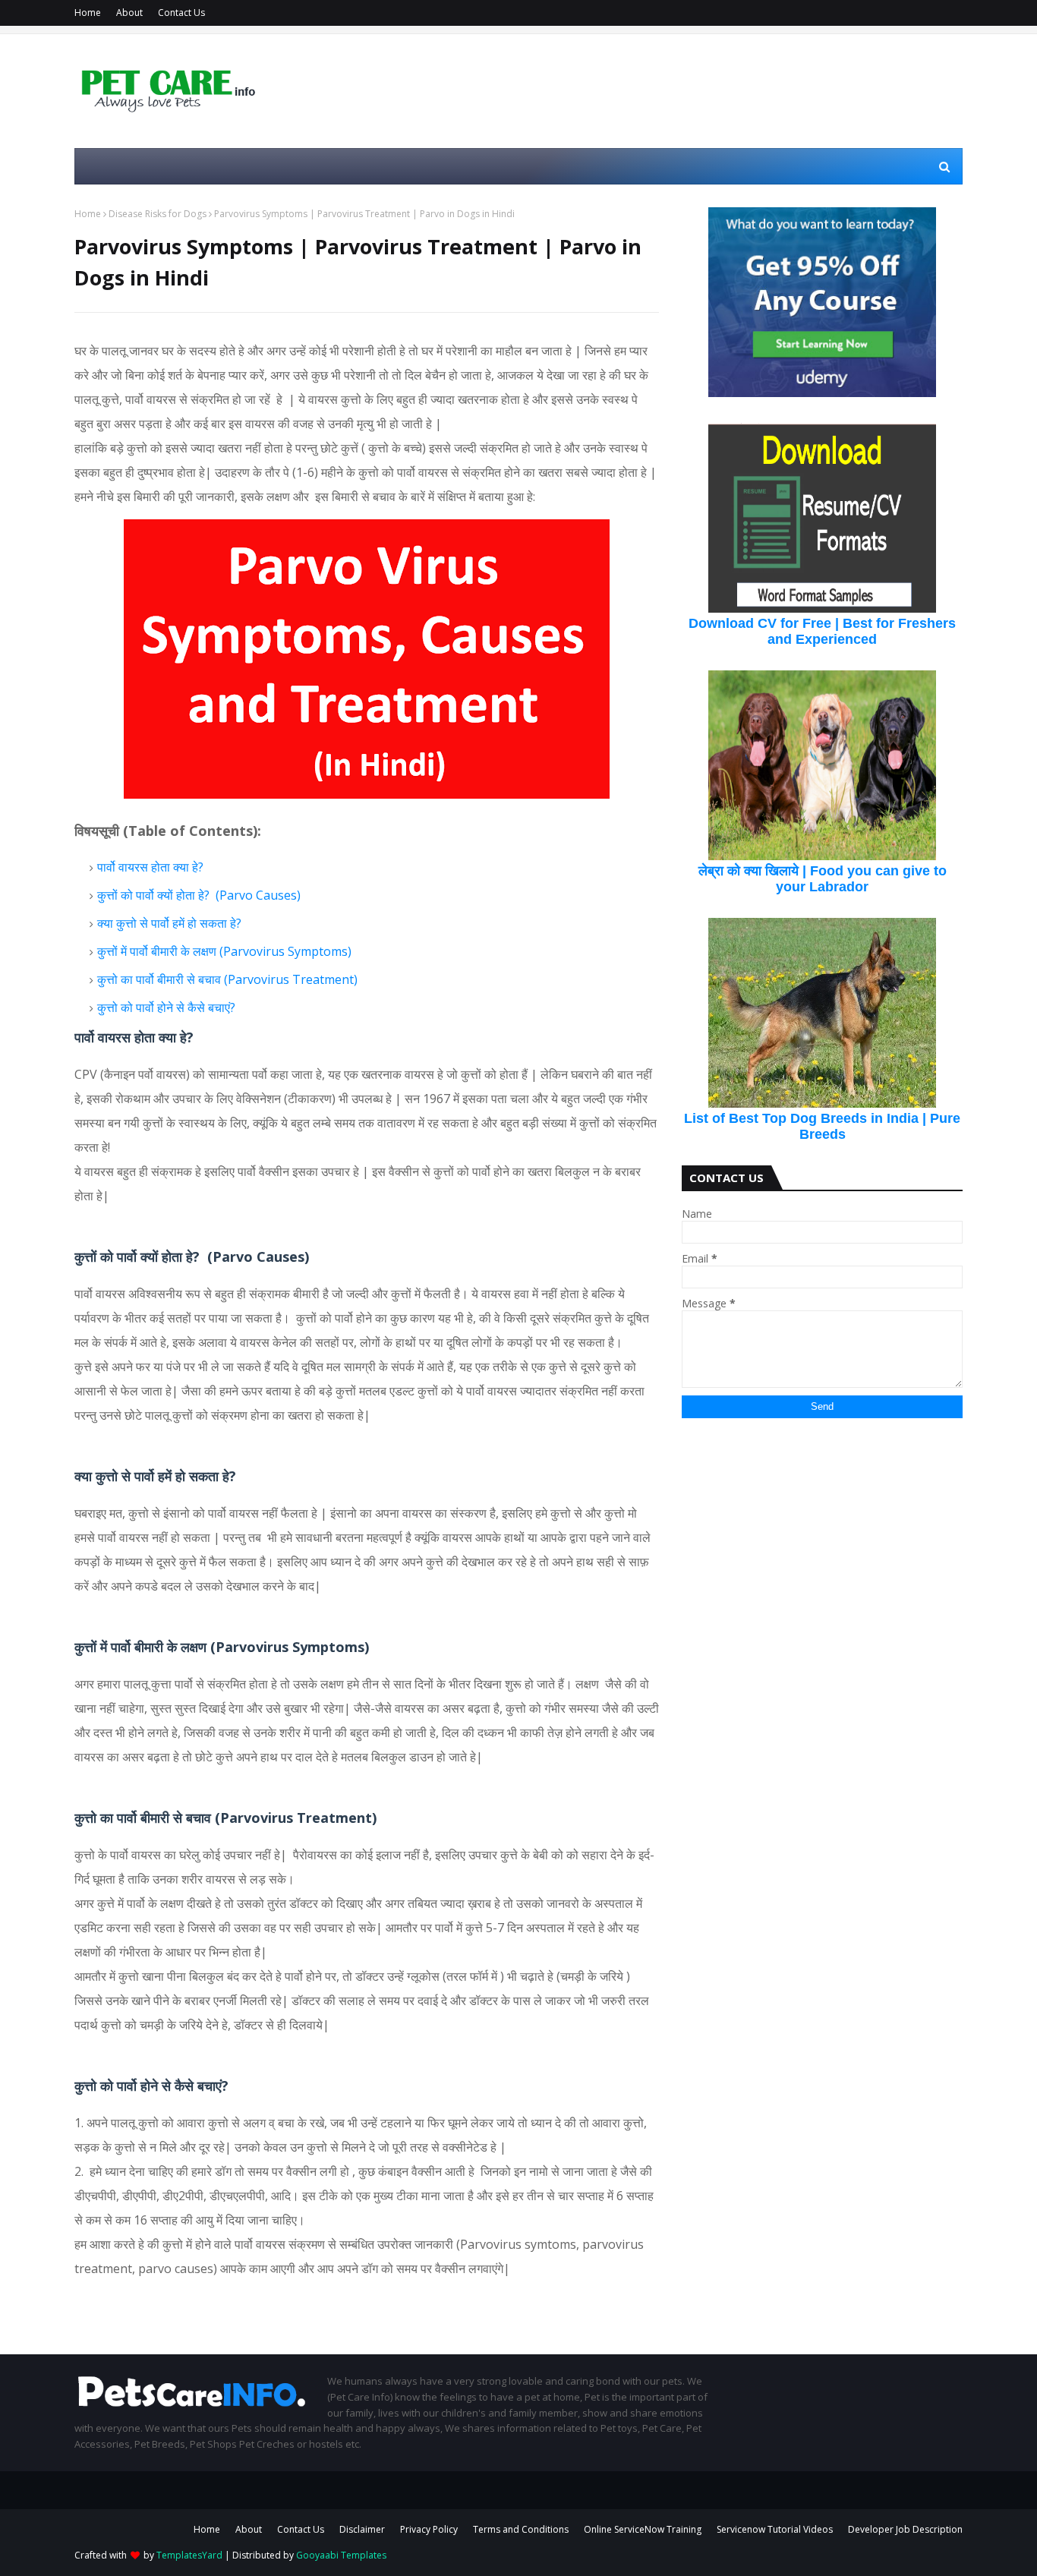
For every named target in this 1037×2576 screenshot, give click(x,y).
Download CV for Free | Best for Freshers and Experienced (822, 631)
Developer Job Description (905, 2529)
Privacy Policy (429, 2529)
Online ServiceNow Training (643, 2529)
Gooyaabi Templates (341, 2555)
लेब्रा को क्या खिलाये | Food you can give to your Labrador (823, 879)
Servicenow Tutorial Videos (775, 2529)
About (129, 13)
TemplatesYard (189, 2555)
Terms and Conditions (521, 2529)
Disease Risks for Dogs (158, 214)
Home (88, 13)
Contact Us (181, 13)
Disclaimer (362, 2529)
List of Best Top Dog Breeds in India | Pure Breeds (822, 1126)
